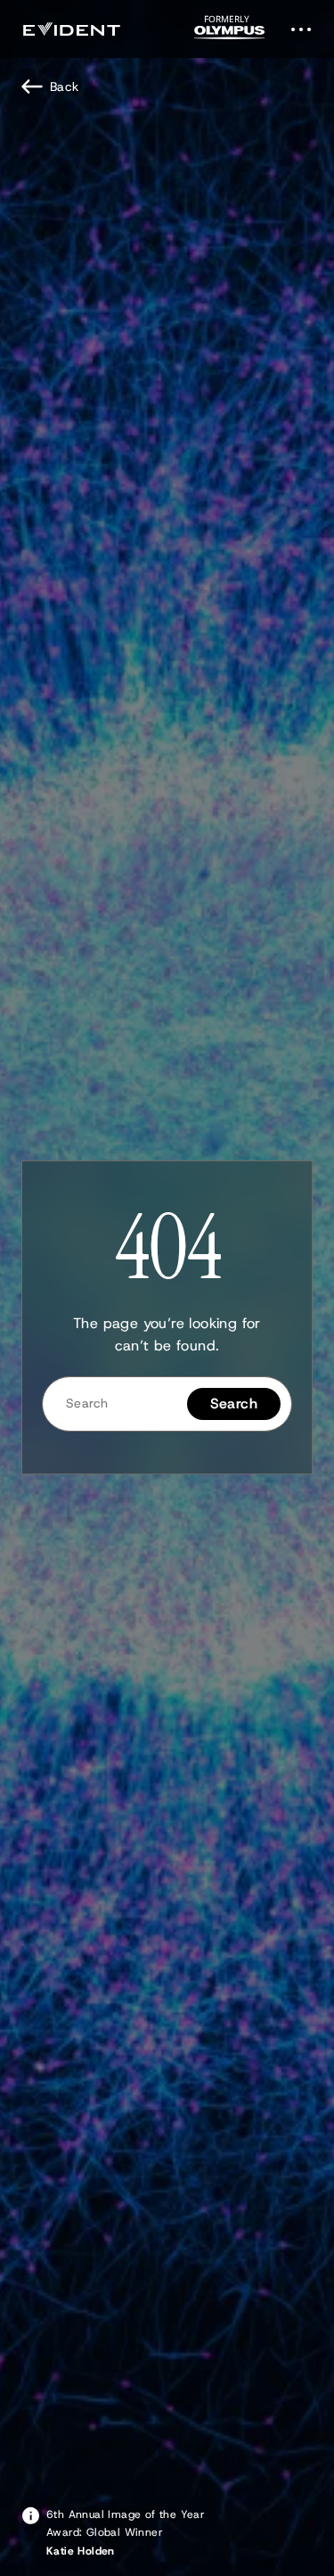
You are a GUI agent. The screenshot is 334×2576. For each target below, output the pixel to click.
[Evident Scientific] (71, 29)
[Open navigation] (306, 29)
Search (234, 1404)
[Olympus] (230, 33)
